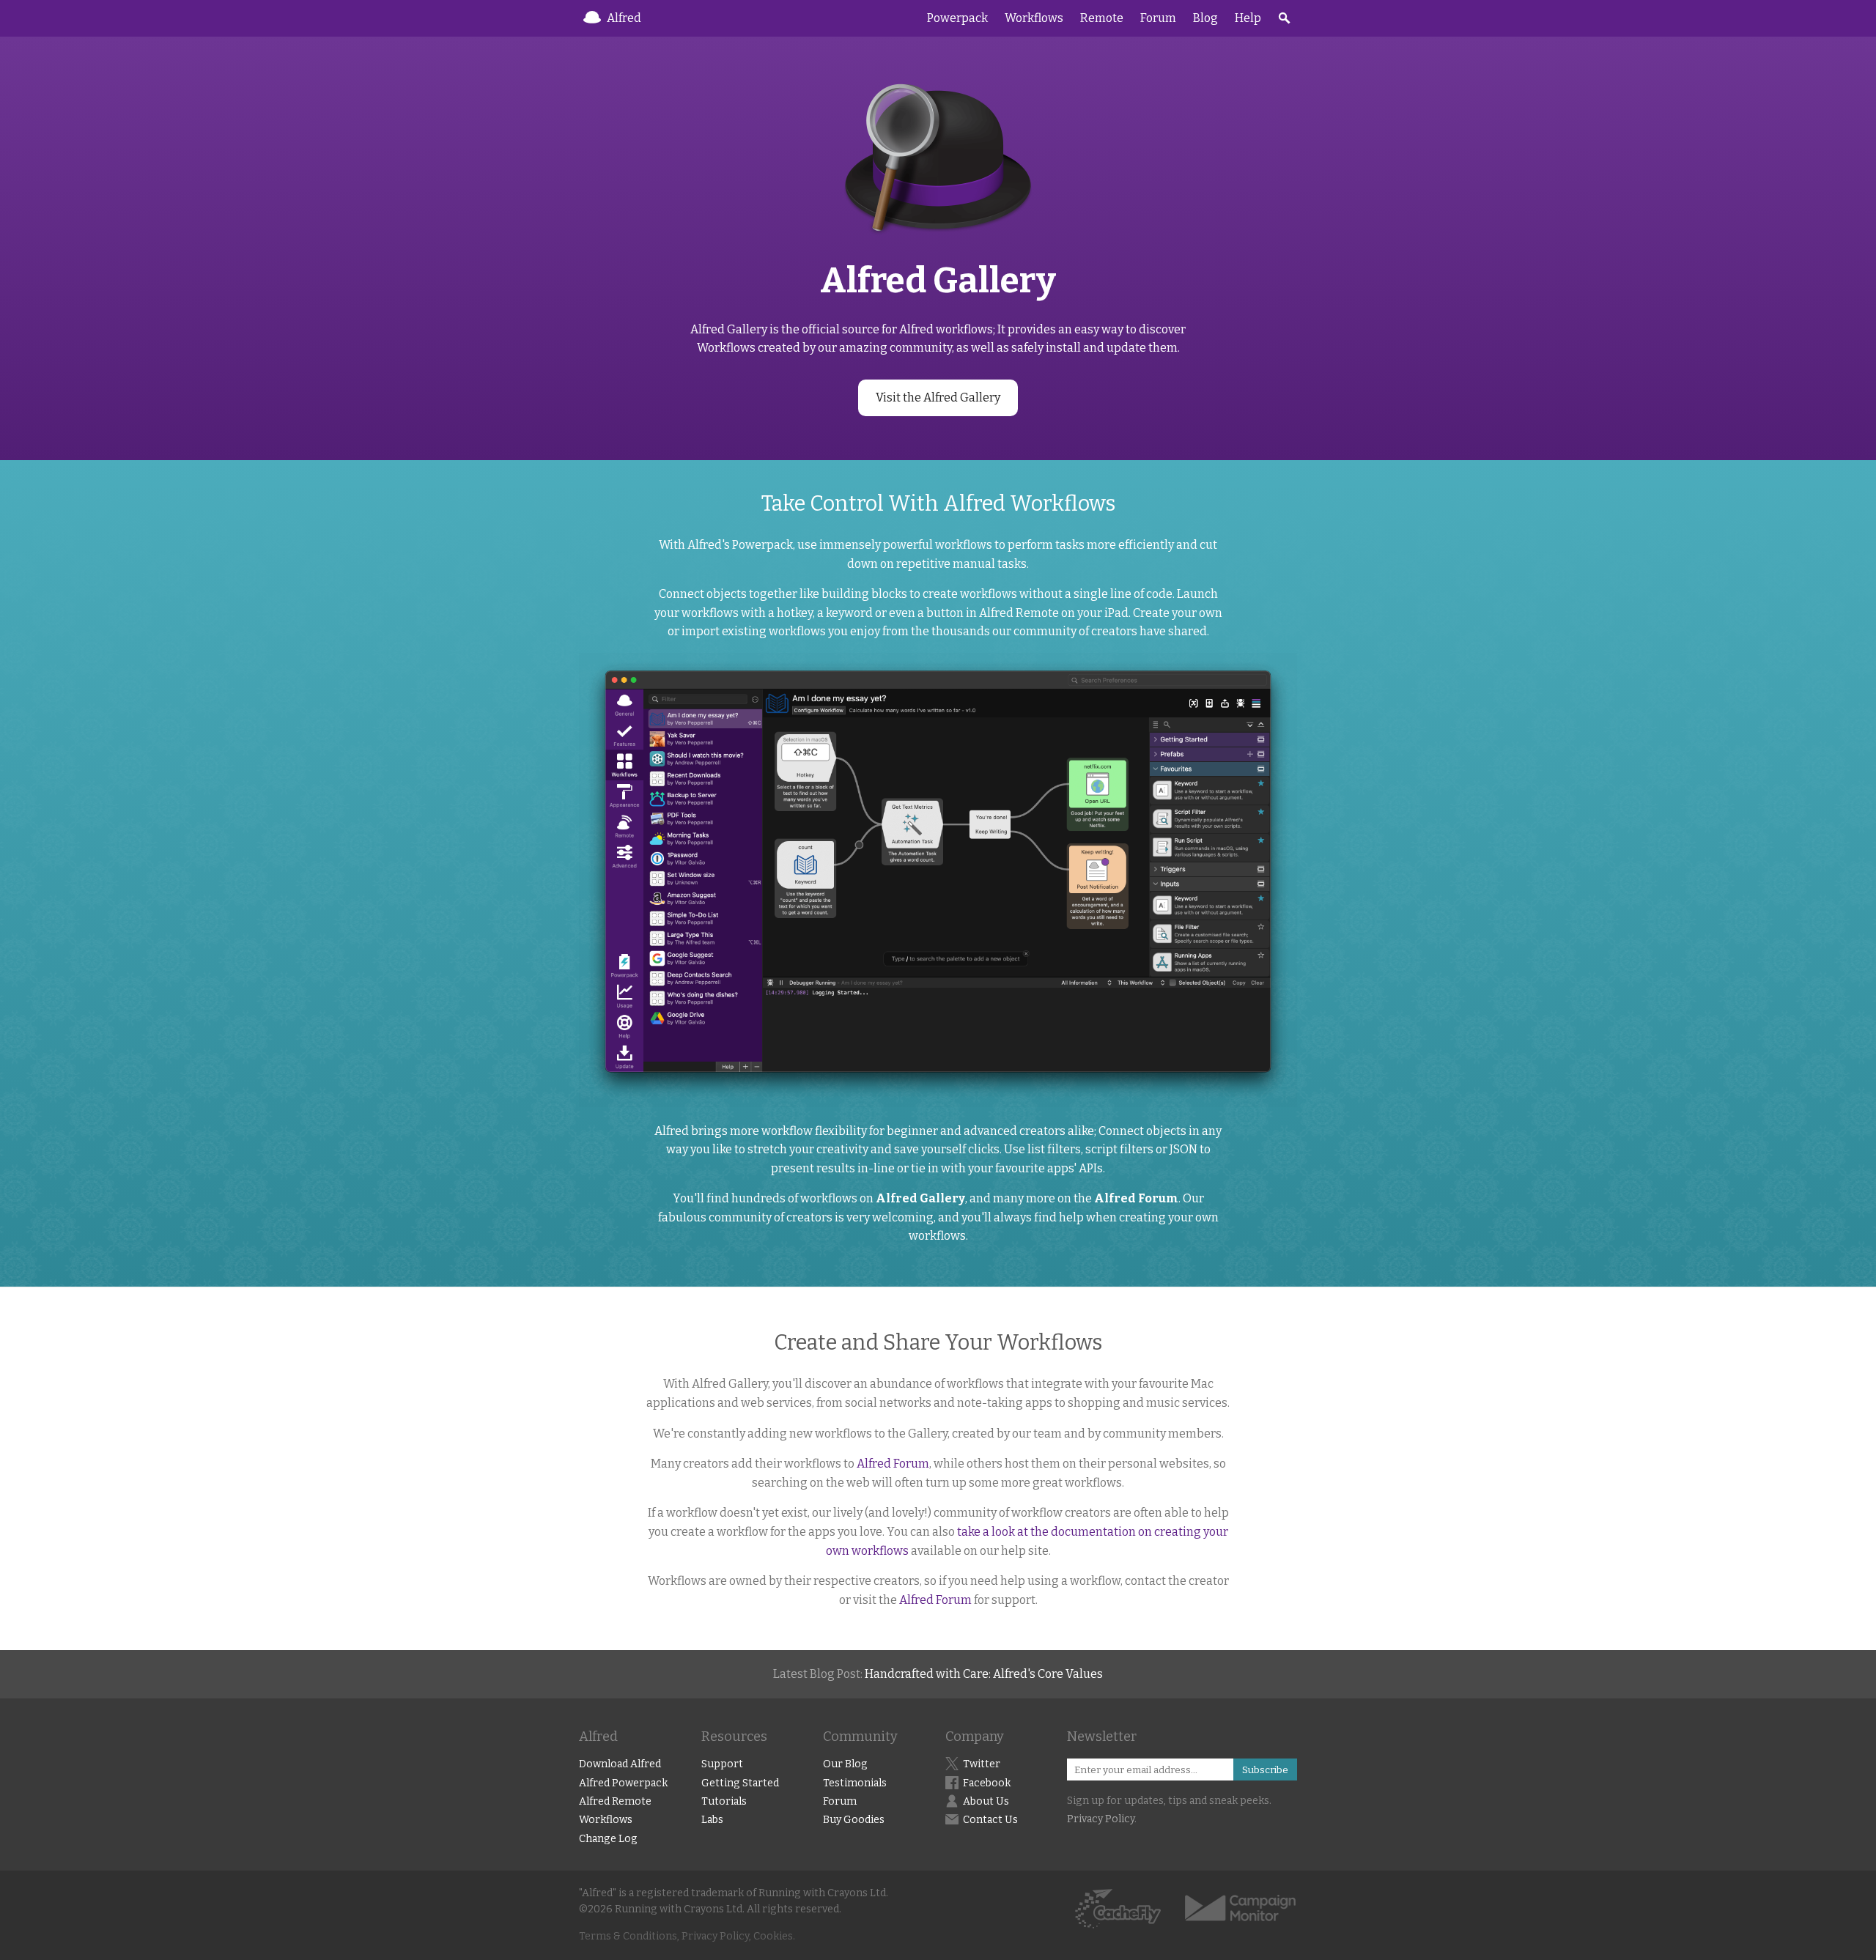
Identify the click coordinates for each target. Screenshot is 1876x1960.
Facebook (987, 1783)
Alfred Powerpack (623, 1783)
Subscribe (1265, 1770)
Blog (1205, 18)
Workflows (1034, 18)
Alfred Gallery (920, 1198)
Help (1248, 18)
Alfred (624, 18)
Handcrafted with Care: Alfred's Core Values (984, 1674)
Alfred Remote (615, 1801)
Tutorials (724, 1801)
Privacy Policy (1101, 1819)
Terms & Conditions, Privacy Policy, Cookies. (687, 1936)
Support (722, 1764)
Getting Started (740, 1783)
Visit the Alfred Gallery (938, 397)
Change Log (608, 1839)
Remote (1102, 18)
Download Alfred (620, 1764)
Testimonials (855, 1783)
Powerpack (957, 18)
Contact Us (990, 1820)
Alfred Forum (1136, 1198)
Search (1284, 18)
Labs (712, 1820)
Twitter (982, 1764)
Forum (1158, 18)
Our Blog (845, 1764)
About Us (986, 1801)
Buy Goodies (854, 1820)
